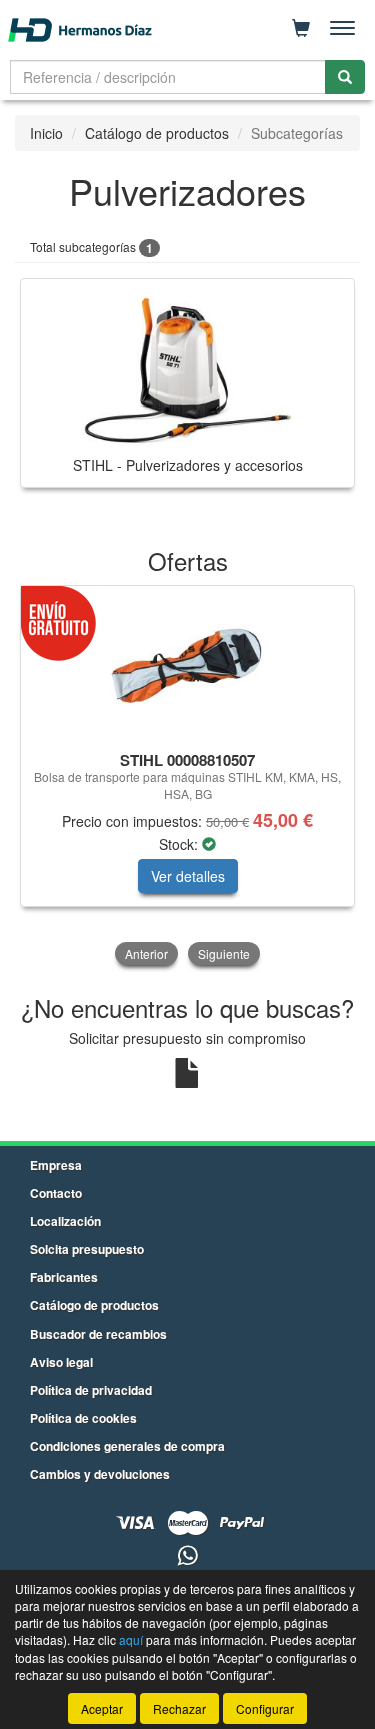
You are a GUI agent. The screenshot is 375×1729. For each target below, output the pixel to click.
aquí (131, 1639)
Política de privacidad (91, 1390)
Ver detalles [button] (188, 876)
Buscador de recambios (98, 1334)
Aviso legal (61, 1362)
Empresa (56, 1165)
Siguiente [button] (224, 953)
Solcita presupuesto (87, 1249)
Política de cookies (83, 1418)
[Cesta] (301, 28)
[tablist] (187, 777)
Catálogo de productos (157, 133)
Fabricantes (64, 1277)
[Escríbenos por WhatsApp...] (187, 1556)
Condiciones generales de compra (127, 1446)
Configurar (265, 1708)
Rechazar (179, 1708)
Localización (65, 1221)
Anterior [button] (146, 953)
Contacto (56, 1193)
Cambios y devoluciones (100, 1474)
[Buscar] (345, 77)
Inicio (46, 133)
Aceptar (102, 1708)
